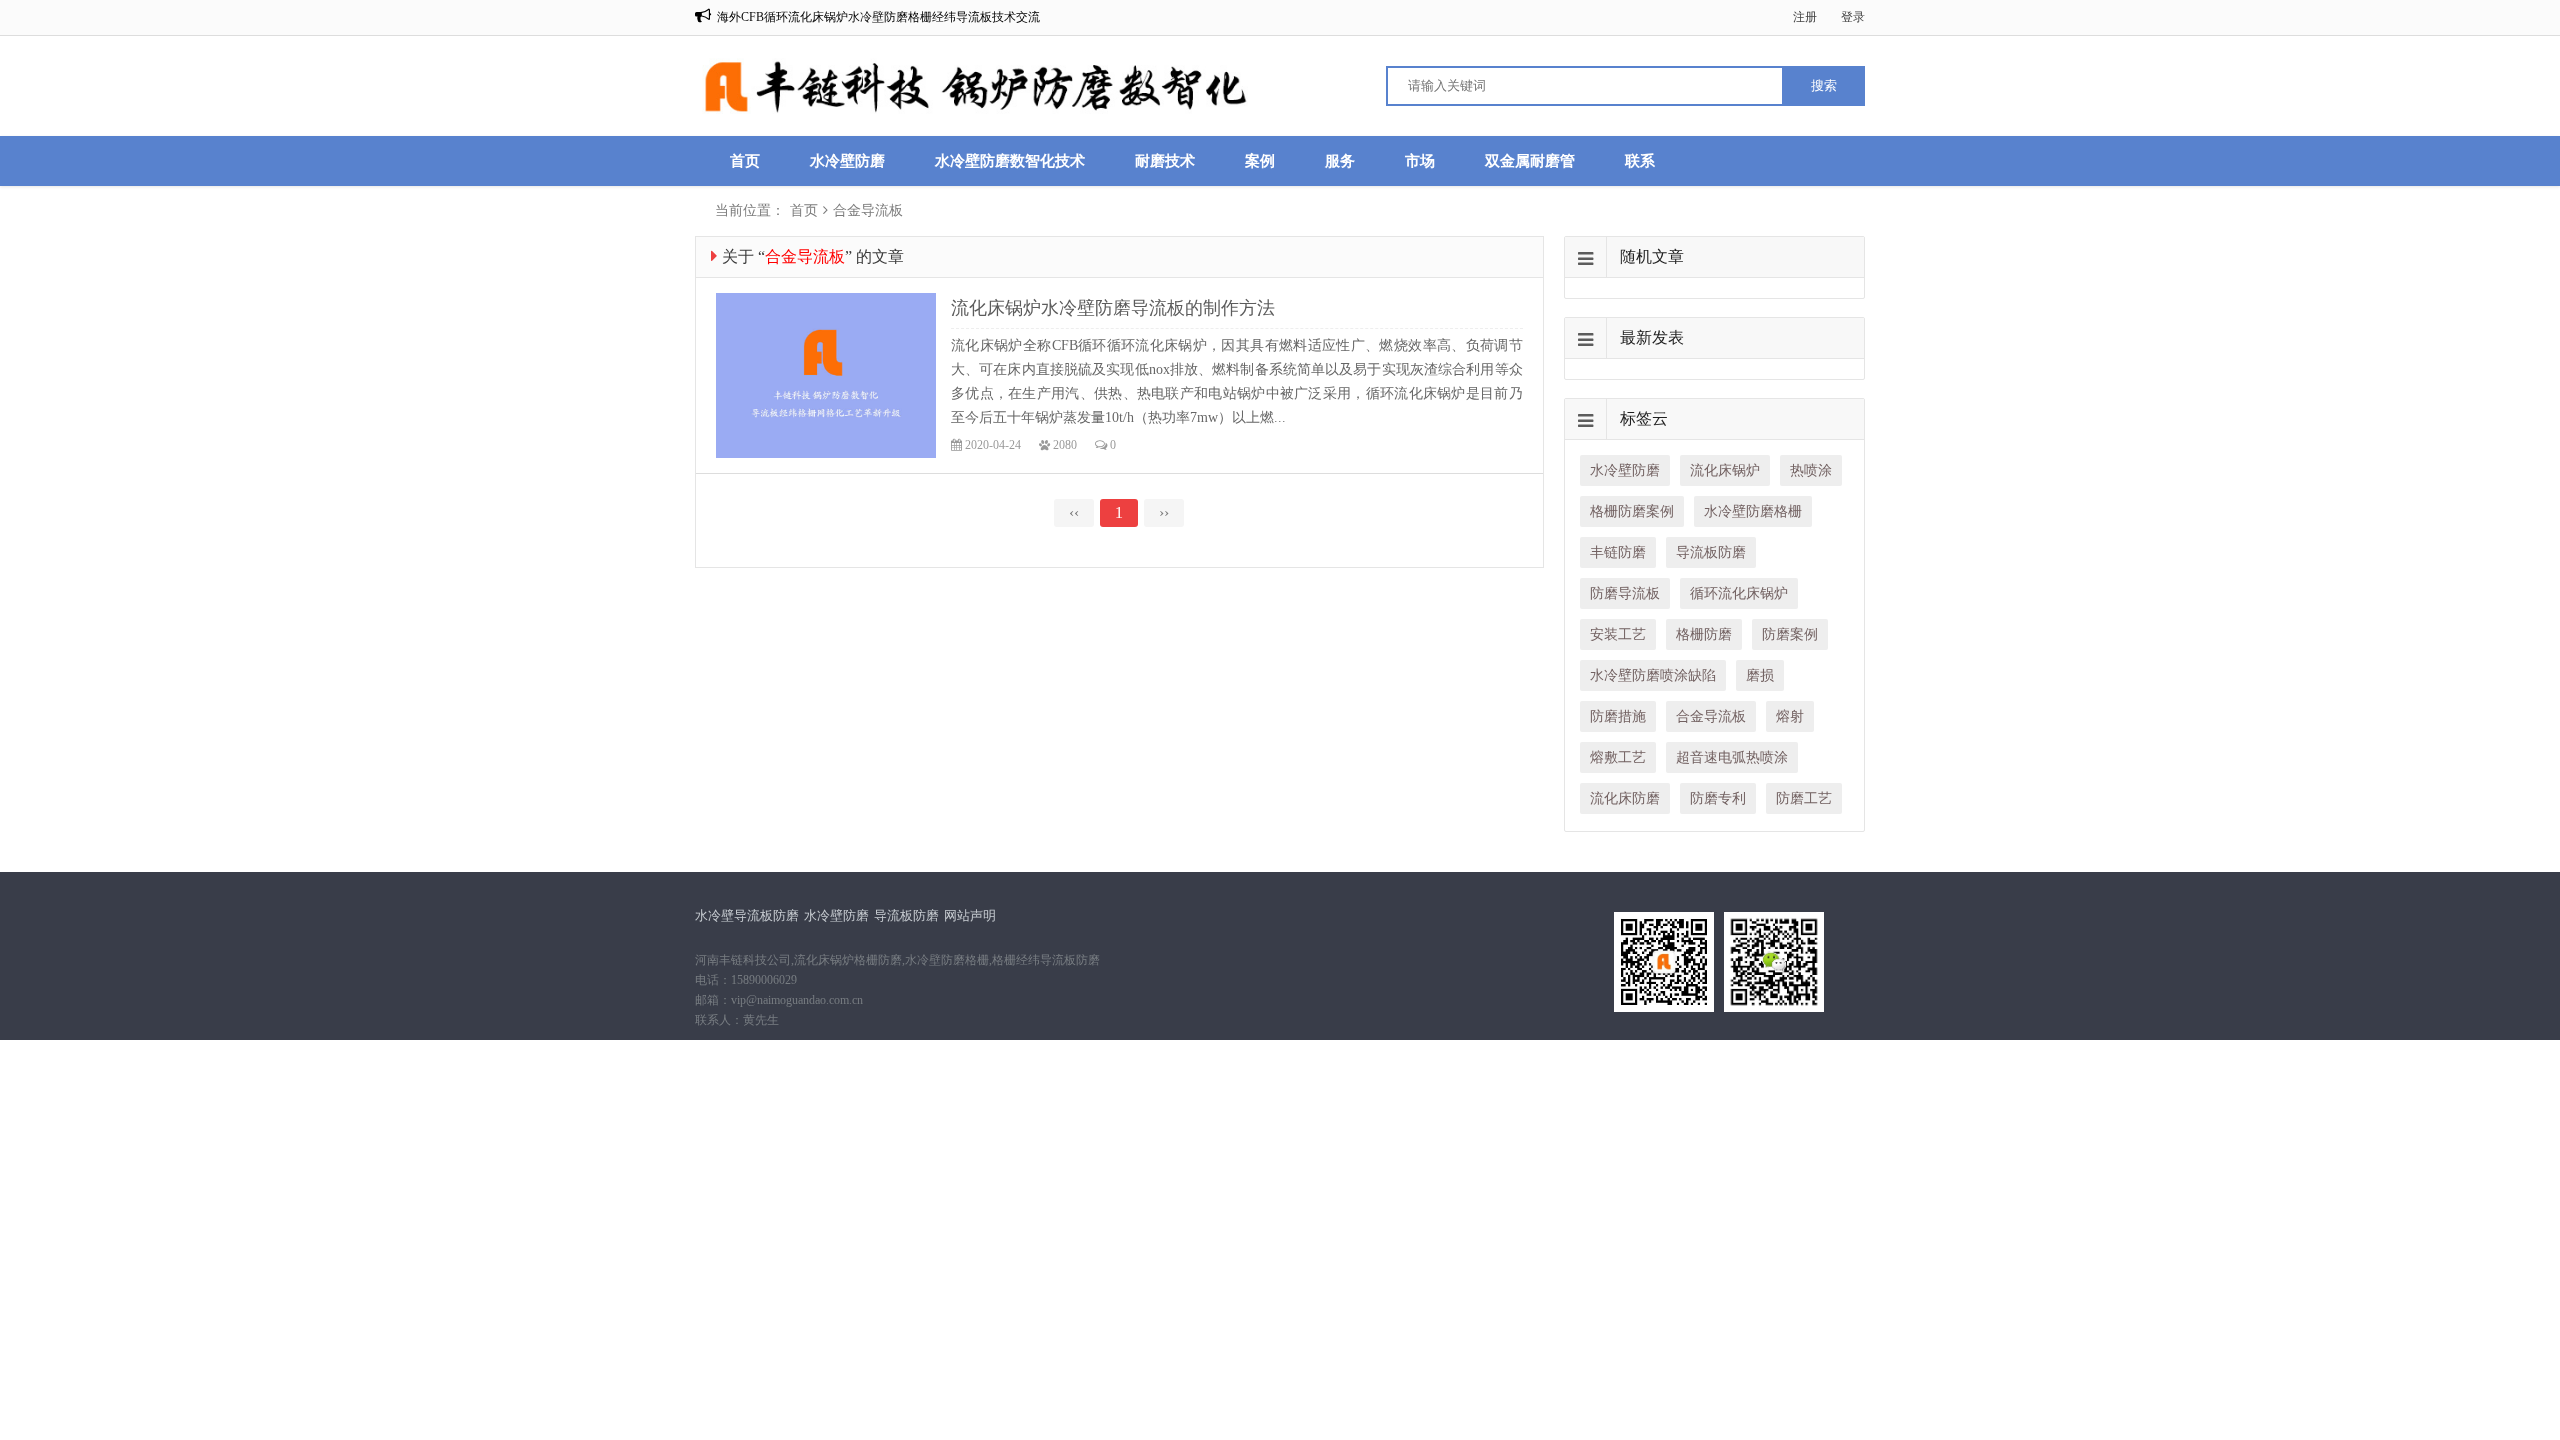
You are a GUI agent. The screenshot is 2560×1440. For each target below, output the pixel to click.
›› (1164, 512)
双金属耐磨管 (1530, 161)
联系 (1640, 161)
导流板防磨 (906, 915)
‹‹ (1074, 512)
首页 (745, 161)
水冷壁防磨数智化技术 (1010, 161)
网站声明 (970, 915)
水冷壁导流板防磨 (747, 915)
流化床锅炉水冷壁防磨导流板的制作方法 (1113, 308)
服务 (1340, 161)
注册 (1805, 17)
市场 (1420, 161)
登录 (1853, 17)
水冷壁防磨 (847, 161)
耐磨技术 (1165, 161)
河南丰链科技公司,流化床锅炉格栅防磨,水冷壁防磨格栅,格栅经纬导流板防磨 (897, 960)
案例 (1260, 161)
